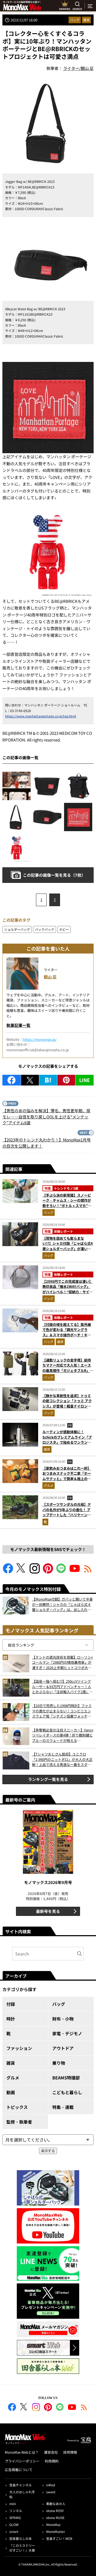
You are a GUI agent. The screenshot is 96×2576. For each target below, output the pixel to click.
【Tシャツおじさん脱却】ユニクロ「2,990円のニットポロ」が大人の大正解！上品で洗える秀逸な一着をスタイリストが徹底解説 (62, 1759)
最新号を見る (48, 1911)
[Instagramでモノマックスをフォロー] (35, 1572)
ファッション (19, 2048)
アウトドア (63, 2048)
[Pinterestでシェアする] (66, 1080)
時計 (11, 2019)
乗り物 (59, 2063)
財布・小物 (63, 2019)
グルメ (49, 1485)
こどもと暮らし (67, 2092)
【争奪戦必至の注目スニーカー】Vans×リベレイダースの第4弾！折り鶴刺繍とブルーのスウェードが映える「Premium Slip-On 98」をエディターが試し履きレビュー (63, 1735)
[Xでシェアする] (30, 1080)
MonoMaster (56, 2531)
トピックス (17, 2107)
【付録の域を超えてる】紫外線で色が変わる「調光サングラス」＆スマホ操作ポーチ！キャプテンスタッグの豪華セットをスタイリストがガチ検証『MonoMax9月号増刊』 (67, 1338)
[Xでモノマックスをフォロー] (21, 1572)
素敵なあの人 (56, 2504)
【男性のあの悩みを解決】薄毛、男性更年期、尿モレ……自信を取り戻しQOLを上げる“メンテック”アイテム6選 (46, 1117)
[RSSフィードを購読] (88, 1572)
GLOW (14, 2524)
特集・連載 (63, 2107)
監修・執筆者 (19, 2122)
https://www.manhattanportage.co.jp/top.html (41, 716)
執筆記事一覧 (18, 1025)
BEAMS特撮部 (66, 2078)
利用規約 (52, 2461)
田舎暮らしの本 (21, 2538)
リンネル (16, 2511)
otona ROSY (55, 2511)
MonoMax (53, 2524)
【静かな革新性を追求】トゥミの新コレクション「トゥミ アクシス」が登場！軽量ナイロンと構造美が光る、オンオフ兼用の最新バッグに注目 (67, 1406)
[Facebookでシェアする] (11, 1080)
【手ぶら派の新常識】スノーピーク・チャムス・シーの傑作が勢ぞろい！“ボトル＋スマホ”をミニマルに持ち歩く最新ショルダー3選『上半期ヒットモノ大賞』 (67, 1208)
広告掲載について (19, 2470)
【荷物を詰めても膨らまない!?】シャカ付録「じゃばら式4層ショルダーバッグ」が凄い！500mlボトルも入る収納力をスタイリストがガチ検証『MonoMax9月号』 (68, 1251)
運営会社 (51, 2452)
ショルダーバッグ (17, 929)
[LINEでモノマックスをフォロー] (61, 1572)
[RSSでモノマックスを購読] (84, 2408)
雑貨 (86, 20)
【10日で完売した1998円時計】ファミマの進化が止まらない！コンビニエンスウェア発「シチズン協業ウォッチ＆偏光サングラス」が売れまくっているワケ (62, 1711)
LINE (85, 1080)
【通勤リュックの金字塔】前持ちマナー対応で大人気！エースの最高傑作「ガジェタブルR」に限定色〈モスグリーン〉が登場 (68, 1368)
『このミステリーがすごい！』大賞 (22, 2548)
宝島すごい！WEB (59, 2538)
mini (13, 2504)
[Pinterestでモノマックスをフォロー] (48, 1572)
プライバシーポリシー (22, 2461)
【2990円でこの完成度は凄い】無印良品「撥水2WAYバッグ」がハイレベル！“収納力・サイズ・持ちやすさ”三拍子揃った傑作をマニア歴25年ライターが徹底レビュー (68, 1294)
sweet (51, 2492)
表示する (48, 2151)
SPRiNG (15, 2518)
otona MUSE (55, 2518)
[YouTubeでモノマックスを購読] (75, 1572)
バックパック (45, 929)
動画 (11, 2092)
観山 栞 (50, 977)
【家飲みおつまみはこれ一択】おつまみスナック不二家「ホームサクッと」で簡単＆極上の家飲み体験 (67, 1476)
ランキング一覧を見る (48, 1779)
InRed (51, 2485)
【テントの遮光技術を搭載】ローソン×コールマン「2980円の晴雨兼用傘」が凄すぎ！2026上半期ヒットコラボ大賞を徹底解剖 (63, 1663)
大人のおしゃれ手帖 (22, 2494)
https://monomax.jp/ (40, 1039)
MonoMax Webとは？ (22, 2452)
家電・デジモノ (67, 2033)
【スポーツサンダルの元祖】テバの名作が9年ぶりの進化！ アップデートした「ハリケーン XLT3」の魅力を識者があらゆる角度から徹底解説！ (67, 1515)
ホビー (64, 929)
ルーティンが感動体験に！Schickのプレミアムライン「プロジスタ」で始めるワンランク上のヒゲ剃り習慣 (67, 1440)
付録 (11, 2004)
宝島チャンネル (21, 2485)
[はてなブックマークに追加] (48, 1080)
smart (14, 2531)
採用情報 (70, 2452)
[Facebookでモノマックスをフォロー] (8, 1572)
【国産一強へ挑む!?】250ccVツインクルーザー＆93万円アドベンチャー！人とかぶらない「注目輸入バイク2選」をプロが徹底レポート (62, 1687)
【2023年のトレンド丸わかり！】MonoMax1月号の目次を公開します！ (47, 1143)
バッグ (75, 20)
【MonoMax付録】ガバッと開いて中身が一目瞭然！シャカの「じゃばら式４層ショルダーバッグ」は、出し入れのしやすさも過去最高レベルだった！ (62, 1604)
